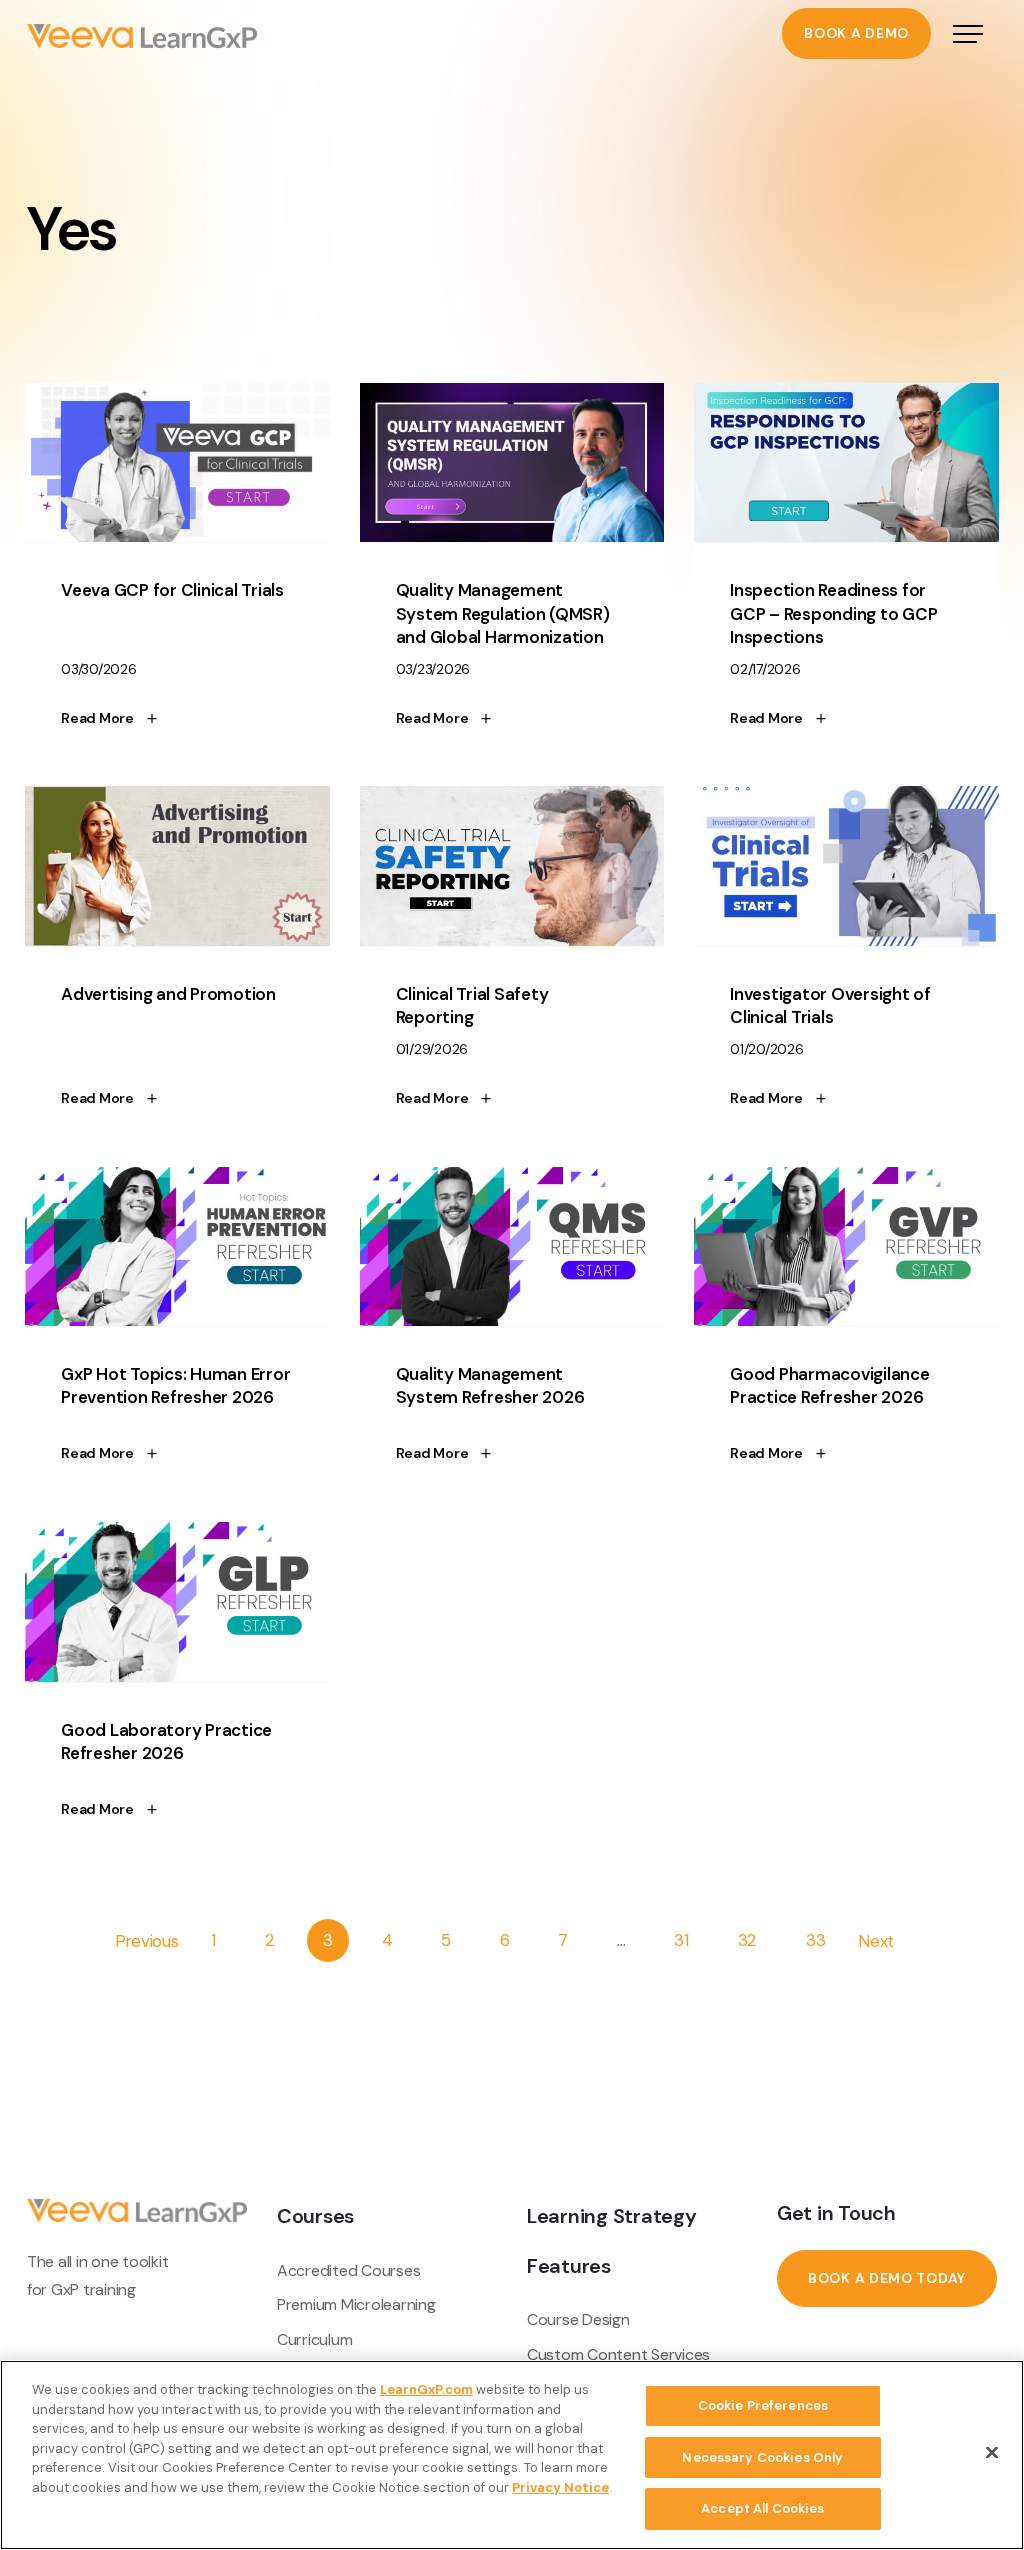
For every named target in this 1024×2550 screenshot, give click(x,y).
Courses (315, 2216)
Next (876, 1941)
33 (816, 1941)
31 (681, 1941)
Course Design (578, 2319)
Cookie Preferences (763, 2405)
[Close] (992, 2453)
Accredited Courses (348, 2270)
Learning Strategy (612, 2216)
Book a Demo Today (887, 2278)
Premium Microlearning (356, 2304)
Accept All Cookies (762, 2508)
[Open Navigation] (968, 36)
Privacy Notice (560, 2487)
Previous (147, 1941)
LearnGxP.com (426, 2389)
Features (569, 2266)
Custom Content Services (618, 2354)
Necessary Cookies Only (762, 2457)
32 (748, 1941)
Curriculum (314, 2339)
